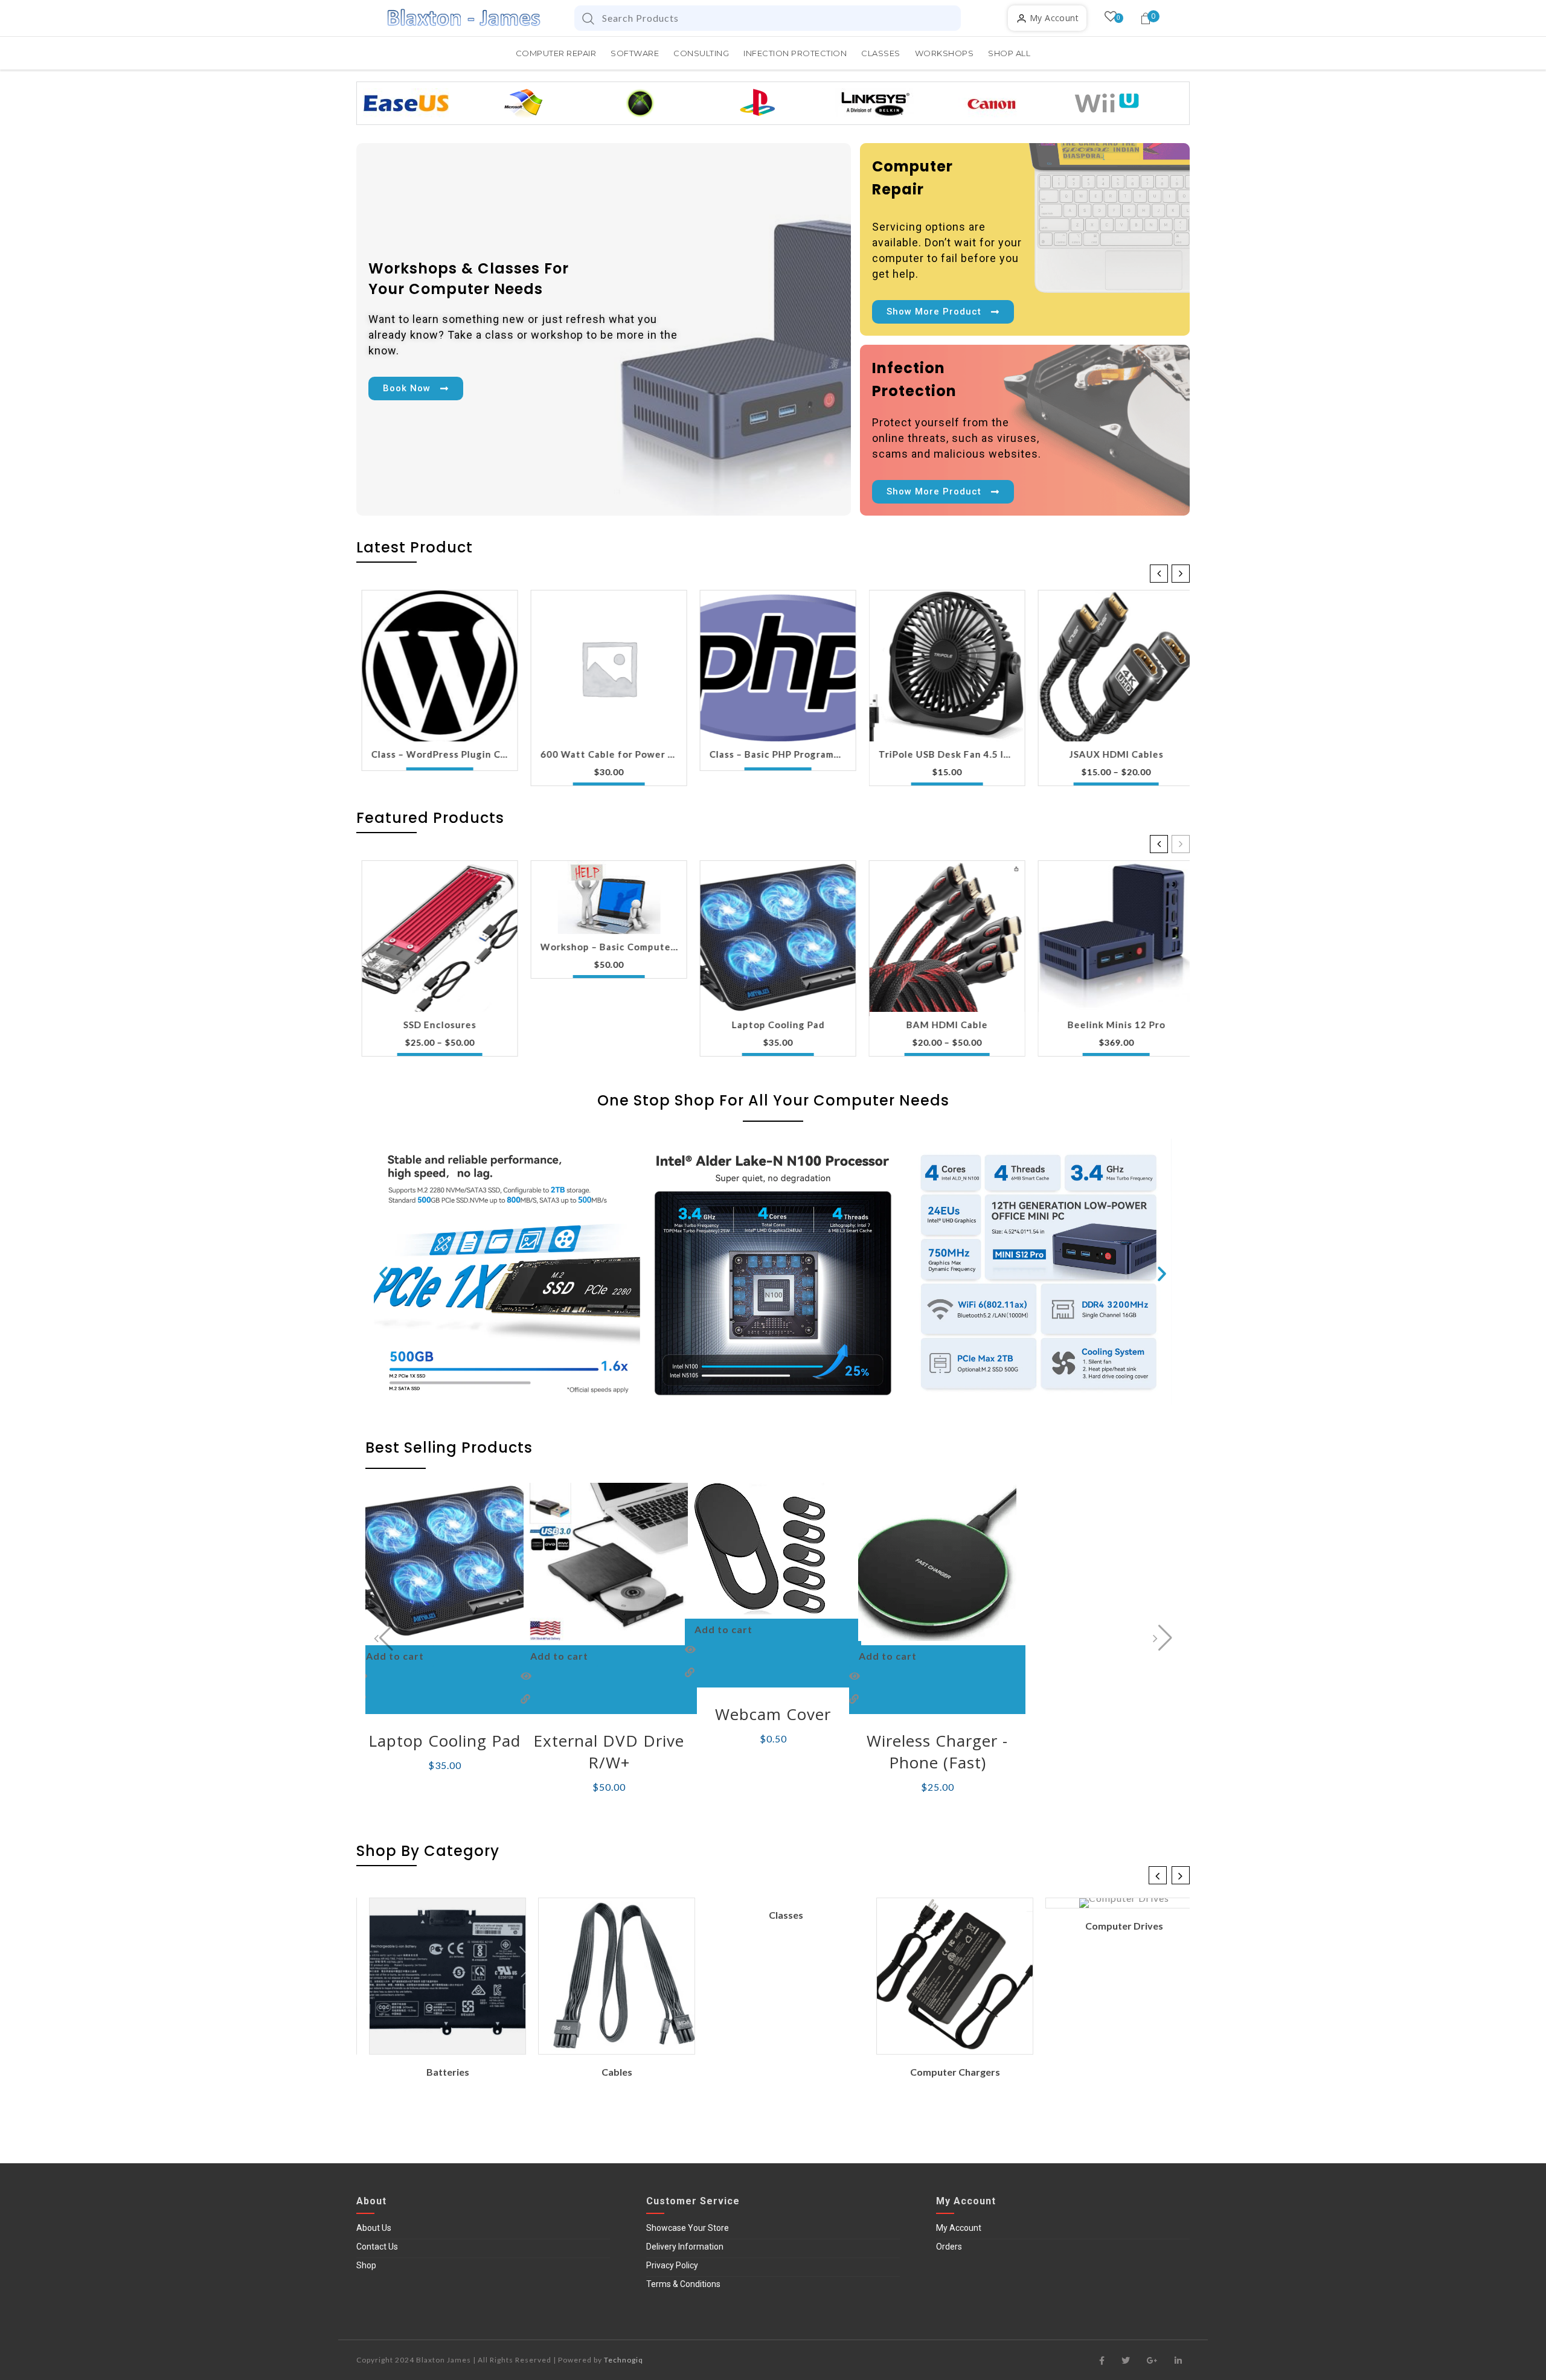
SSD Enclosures (435, 1025)
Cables (604, 2072)
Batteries (435, 2072)
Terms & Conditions (683, 2284)
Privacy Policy (672, 2265)
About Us (374, 2228)
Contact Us (377, 2247)
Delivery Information (685, 2247)
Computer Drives (1111, 1926)
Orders (949, 2247)
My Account (959, 2228)
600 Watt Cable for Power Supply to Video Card (604, 754)
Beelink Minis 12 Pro (1111, 1025)
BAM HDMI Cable (942, 1025)
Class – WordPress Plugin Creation (435, 754)
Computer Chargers (942, 2072)
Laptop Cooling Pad (773, 1025)
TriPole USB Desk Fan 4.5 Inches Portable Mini (942, 754)
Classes (773, 1915)
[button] (1181, 574)
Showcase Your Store (688, 2228)
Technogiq (624, 2360)
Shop (366, 2265)
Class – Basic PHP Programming (773, 754)
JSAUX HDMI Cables (1111, 754)
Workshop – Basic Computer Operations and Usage (604, 947)
